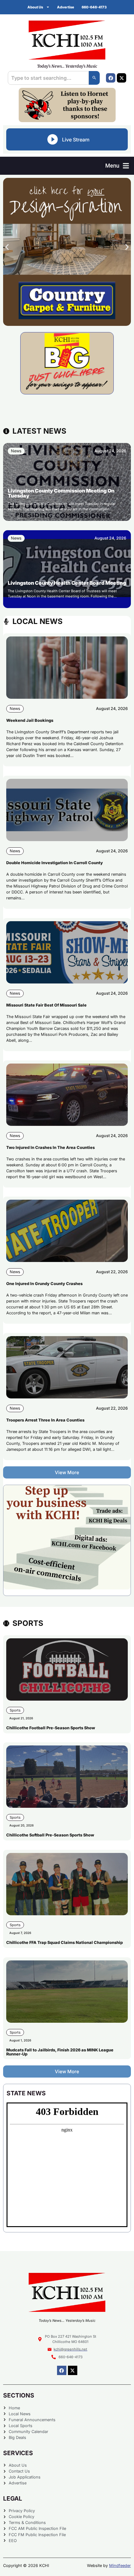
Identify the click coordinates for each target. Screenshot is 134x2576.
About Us (35, 7)
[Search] (94, 78)
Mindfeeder (120, 2566)
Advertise (66, 7)
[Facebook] (111, 78)
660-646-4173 (94, 7)
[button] (117, 166)
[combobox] (48, 78)
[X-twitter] (122, 78)
